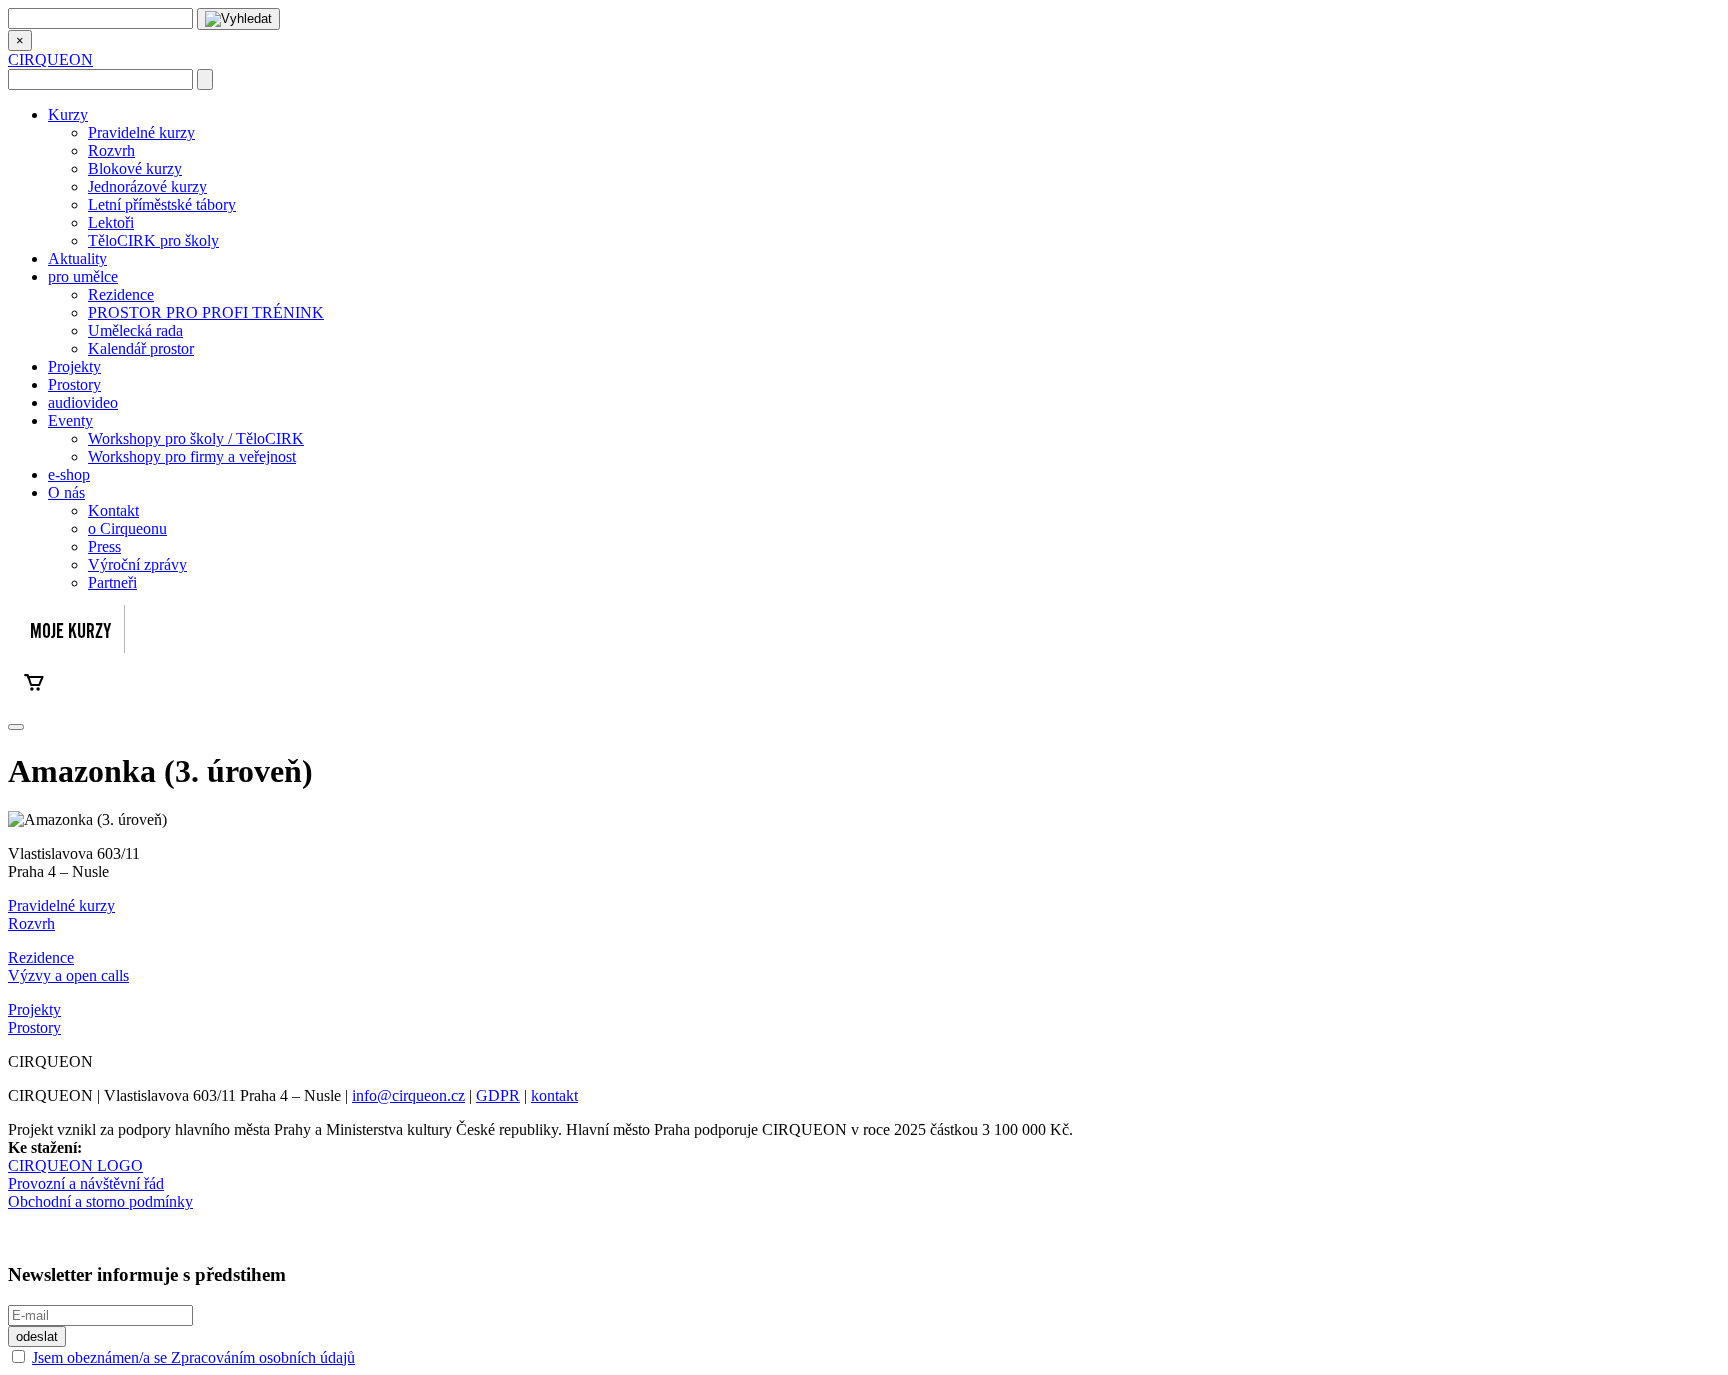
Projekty (74, 366)
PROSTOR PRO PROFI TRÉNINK (206, 312)
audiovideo (83, 402)
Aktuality (77, 258)
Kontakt (113, 510)
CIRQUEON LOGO (75, 1165)
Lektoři (111, 222)
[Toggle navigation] (16, 727)
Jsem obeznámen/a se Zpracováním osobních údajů (193, 1357)
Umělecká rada (135, 330)
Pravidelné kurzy (141, 132)
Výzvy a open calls (68, 975)
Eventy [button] (70, 420)
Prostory (74, 384)
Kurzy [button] (68, 114)
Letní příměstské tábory (162, 204)
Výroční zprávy (137, 564)
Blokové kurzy (135, 168)
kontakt (554, 1095)
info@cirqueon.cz (408, 1095)
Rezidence (121, 294)
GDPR (498, 1095)
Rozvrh (111, 150)
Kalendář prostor (141, 348)
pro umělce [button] (83, 276)
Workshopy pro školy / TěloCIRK (196, 438)
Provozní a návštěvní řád (86, 1183)
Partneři (112, 582)
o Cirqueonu (127, 528)
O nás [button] (66, 492)
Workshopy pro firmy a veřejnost (192, 456)
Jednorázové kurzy (147, 186)
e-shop (69, 474)
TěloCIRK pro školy (153, 240)
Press (104, 546)
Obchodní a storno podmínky (100, 1201)
